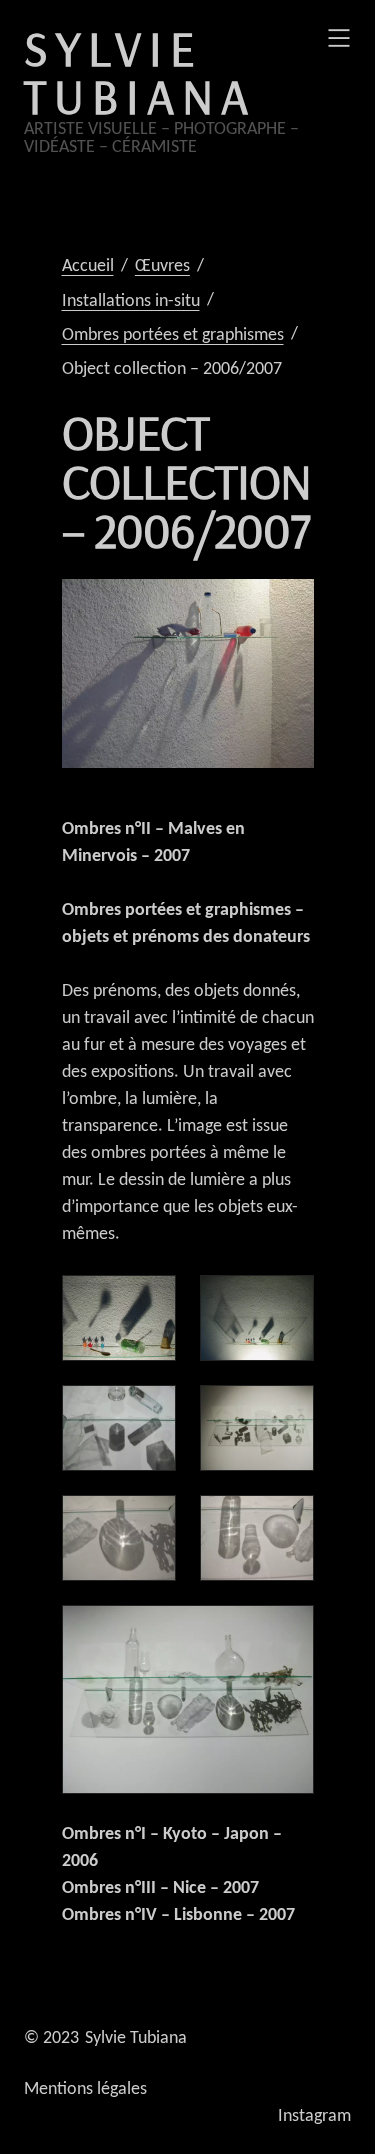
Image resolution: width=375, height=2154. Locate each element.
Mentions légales (85, 2089)
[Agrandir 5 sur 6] (288, 1521)
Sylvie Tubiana (140, 72)
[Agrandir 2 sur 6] (288, 1301)
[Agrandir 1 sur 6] (150, 1301)
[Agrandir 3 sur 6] (288, 1411)
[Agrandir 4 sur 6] (150, 1521)
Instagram (314, 2116)
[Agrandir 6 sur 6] (288, 1631)
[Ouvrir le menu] (339, 38)
